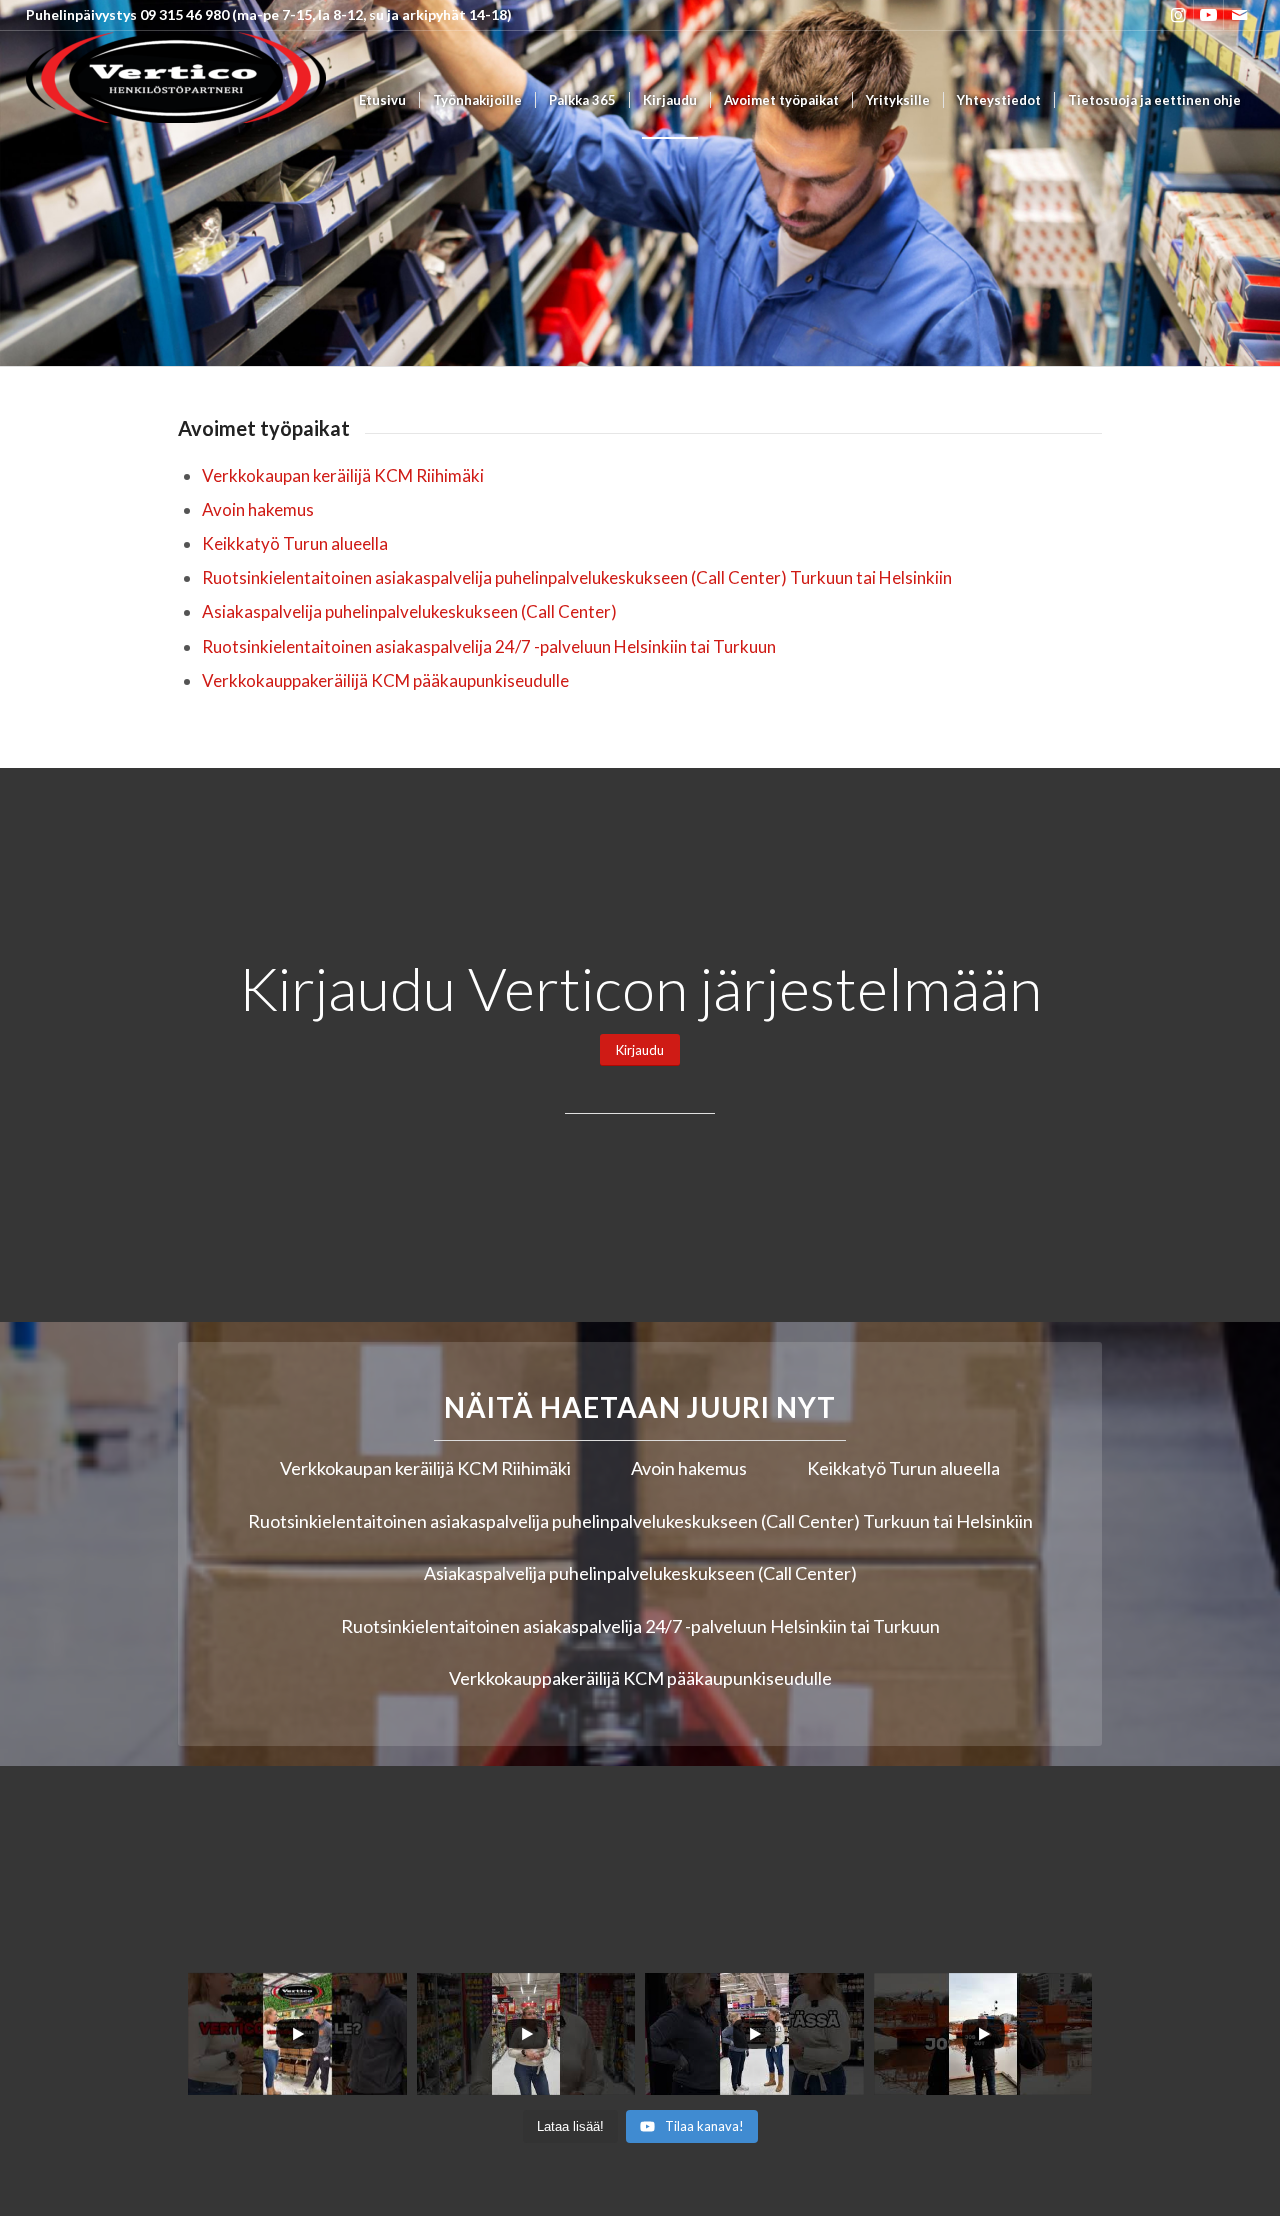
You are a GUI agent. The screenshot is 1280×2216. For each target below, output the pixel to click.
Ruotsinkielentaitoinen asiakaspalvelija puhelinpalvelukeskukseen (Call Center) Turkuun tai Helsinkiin (577, 577)
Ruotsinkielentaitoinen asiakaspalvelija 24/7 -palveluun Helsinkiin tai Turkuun (489, 646)
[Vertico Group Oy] (176, 100)
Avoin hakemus (258, 509)
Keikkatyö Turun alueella (295, 543)
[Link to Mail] (1239, 15)
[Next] (1262, 183)
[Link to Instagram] (1178, 15)
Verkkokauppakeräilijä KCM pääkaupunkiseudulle (385, 680)
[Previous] (17, 183)
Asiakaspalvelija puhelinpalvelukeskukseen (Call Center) (409, 611)
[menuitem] (382, 100)
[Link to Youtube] (1208, 15)
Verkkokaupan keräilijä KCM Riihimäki (343, 475)
